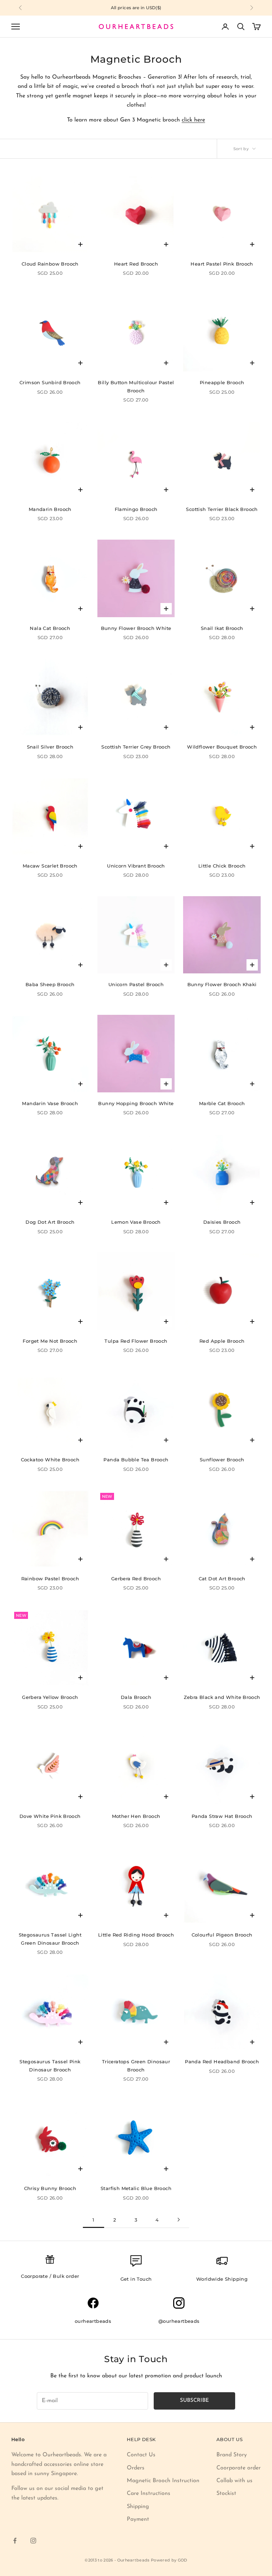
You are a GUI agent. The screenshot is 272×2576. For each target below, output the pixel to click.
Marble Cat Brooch (222, 1103)
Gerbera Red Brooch (136, 1579)
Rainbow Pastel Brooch (50, 1579)
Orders (136, 2468)
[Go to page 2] (178, 2220)
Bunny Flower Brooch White (136, 628)
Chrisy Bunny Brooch (50, 2188)
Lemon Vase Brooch (136, 1222)
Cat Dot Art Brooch (222, 1579)
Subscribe (194, 2401)
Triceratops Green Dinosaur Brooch (136, 2065)
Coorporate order (239, 2468)
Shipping (138, 2507)
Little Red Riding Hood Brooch (136, 1935)
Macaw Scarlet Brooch (50, 866)
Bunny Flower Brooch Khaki (222, 984)
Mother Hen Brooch (136, 1816)
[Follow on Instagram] (33, 2541)
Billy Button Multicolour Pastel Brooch (136, 386)
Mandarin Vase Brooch (50, 1103)
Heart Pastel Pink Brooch (222, 264)
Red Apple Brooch (222, 1341)
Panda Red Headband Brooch (222, 2062)
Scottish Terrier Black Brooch (222, 509)
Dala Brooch (136, 1697)
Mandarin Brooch (50, 509)
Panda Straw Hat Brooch (222, 1816)
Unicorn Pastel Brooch (136, 984)
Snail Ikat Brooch (222, 628)
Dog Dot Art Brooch (50, 1222)
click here (193, 120)
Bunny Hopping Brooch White (136, 1103)
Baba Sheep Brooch (50, 984)
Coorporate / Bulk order (50, 2276)
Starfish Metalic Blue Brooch (136, 2188)
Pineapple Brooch (222, 382)
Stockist (226, 2493)
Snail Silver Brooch (50, 747)
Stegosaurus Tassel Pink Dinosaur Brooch (50, 2065)
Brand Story (232, 2455)
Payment (138, 2519)
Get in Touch (136, 2279)
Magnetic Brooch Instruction (163, 2481)
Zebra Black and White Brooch (222, 1697)
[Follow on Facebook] (15, 2541)
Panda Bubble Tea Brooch (136, 1460)
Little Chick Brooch (222, 866)
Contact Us (141, 2455)
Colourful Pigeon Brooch (222, 1935)
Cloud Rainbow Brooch (50, 264)
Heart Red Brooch (136, 264)
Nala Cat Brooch (50, 628)
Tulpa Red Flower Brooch (136, 1341)
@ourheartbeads (179, 2321)
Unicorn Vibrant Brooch (136, 866)
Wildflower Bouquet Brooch (222, 747)
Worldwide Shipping (222, 2279)
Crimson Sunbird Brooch (50, 382)
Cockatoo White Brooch (50, 1460)
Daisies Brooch (222, 1222)
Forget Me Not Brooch (50, 1341)
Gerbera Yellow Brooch (50, 1697)
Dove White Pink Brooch (50, 1816)
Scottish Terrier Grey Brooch (136, 747)
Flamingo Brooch (136, 509)
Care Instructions (149, 2493)
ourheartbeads (93, 2321)
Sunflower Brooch (222, 1460)
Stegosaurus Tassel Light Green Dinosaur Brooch (50, 1939)
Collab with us (234, 2481)
